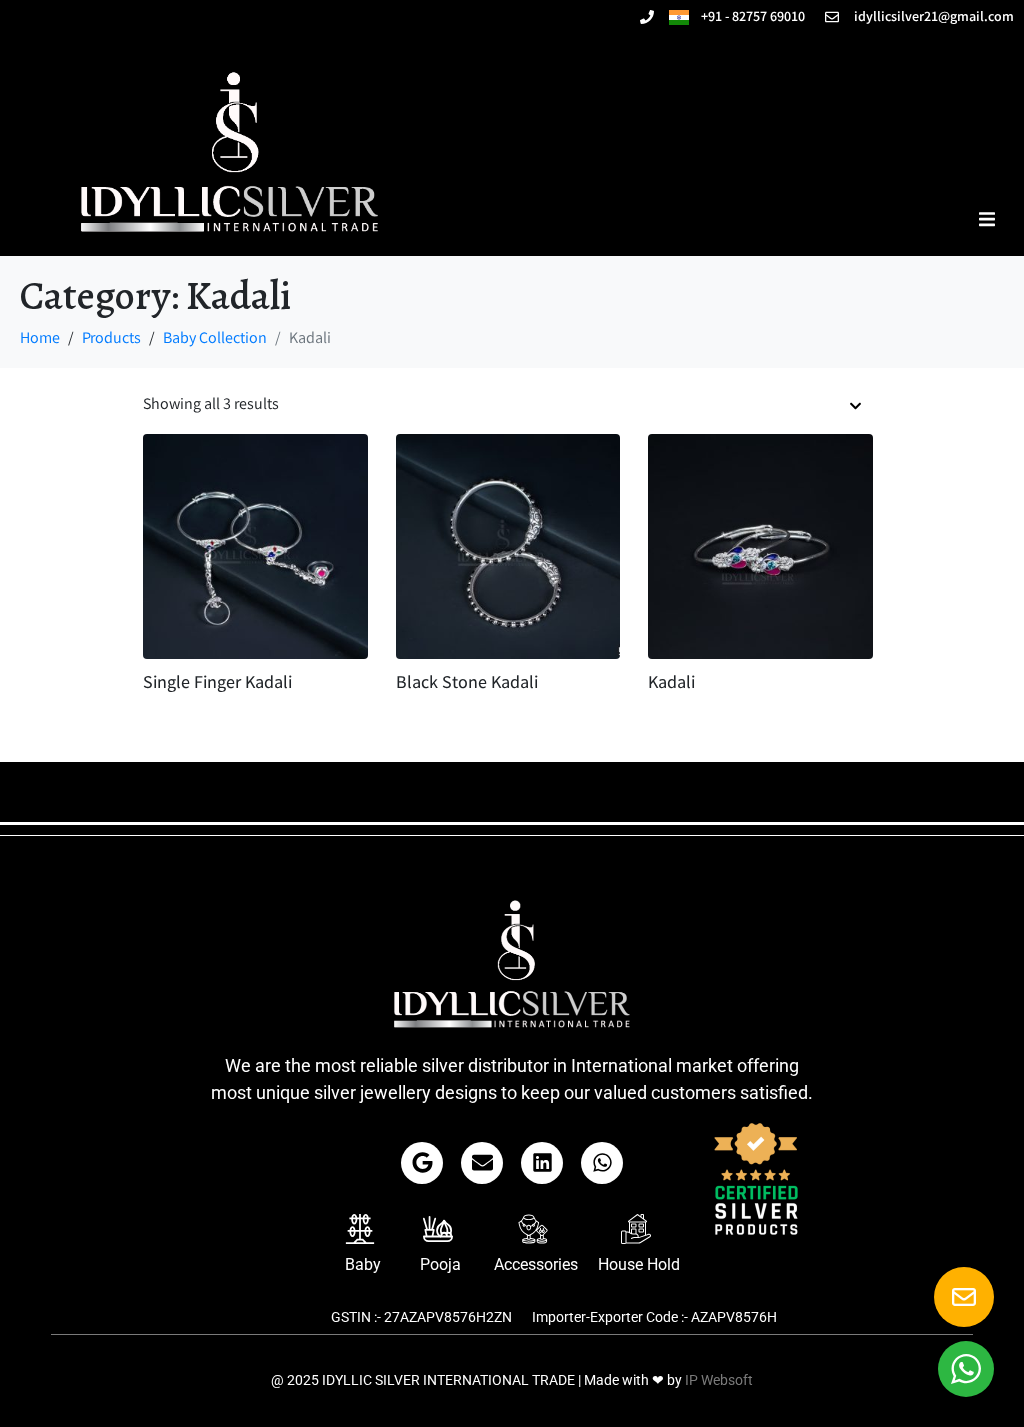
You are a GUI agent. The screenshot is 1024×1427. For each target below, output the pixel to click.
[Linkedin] (542, 1163)
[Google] (422, 1163)
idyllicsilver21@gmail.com (934, 18)
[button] (986, 218)
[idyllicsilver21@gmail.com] (832, 17)
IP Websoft (719, 1380)
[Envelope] (482, 1163)
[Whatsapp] (602, 1163)
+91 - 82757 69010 (747, 18)
